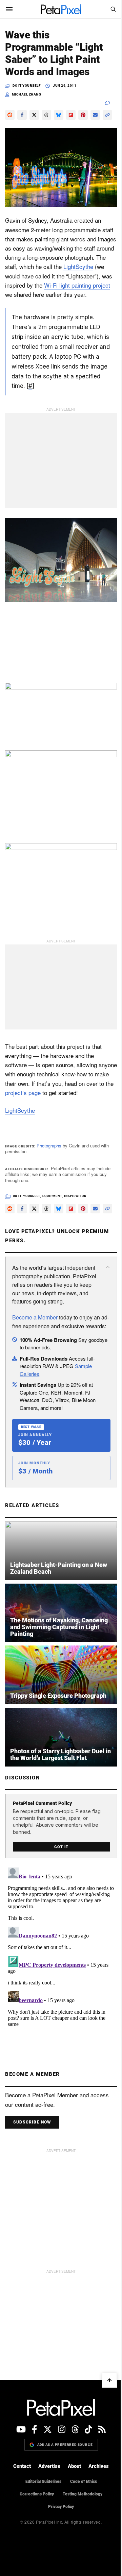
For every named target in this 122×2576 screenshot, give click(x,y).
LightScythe (20, 284)
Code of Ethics (81, 2501)
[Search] (108, 9)
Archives (96, 2486)
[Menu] (9, 9)
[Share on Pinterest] (83, 115)
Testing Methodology (80, 2513)
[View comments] (106, 103)
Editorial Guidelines (41, 2501)
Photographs (49, 1146)
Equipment (52, 1197)
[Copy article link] (10, 127)
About (72, 2486)
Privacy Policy (59, 2526)
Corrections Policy (34, 2513)
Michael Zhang (27, 94)
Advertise (47, 2486)
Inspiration (75, 1197)
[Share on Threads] (46, 115)
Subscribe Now (32, 2142)
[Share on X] (34, 115)
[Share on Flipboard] (71, 115)
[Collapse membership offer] (103, 1280)
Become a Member (35, 1339)
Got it (59, 1866)
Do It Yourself (26, 86)
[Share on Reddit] (10, 115)
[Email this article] (95, 115)
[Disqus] (58, 1969)
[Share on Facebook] (22, 115)
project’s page (52, 1093)
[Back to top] (104, 2400)
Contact (20, 2486)
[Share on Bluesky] (59, 115)
